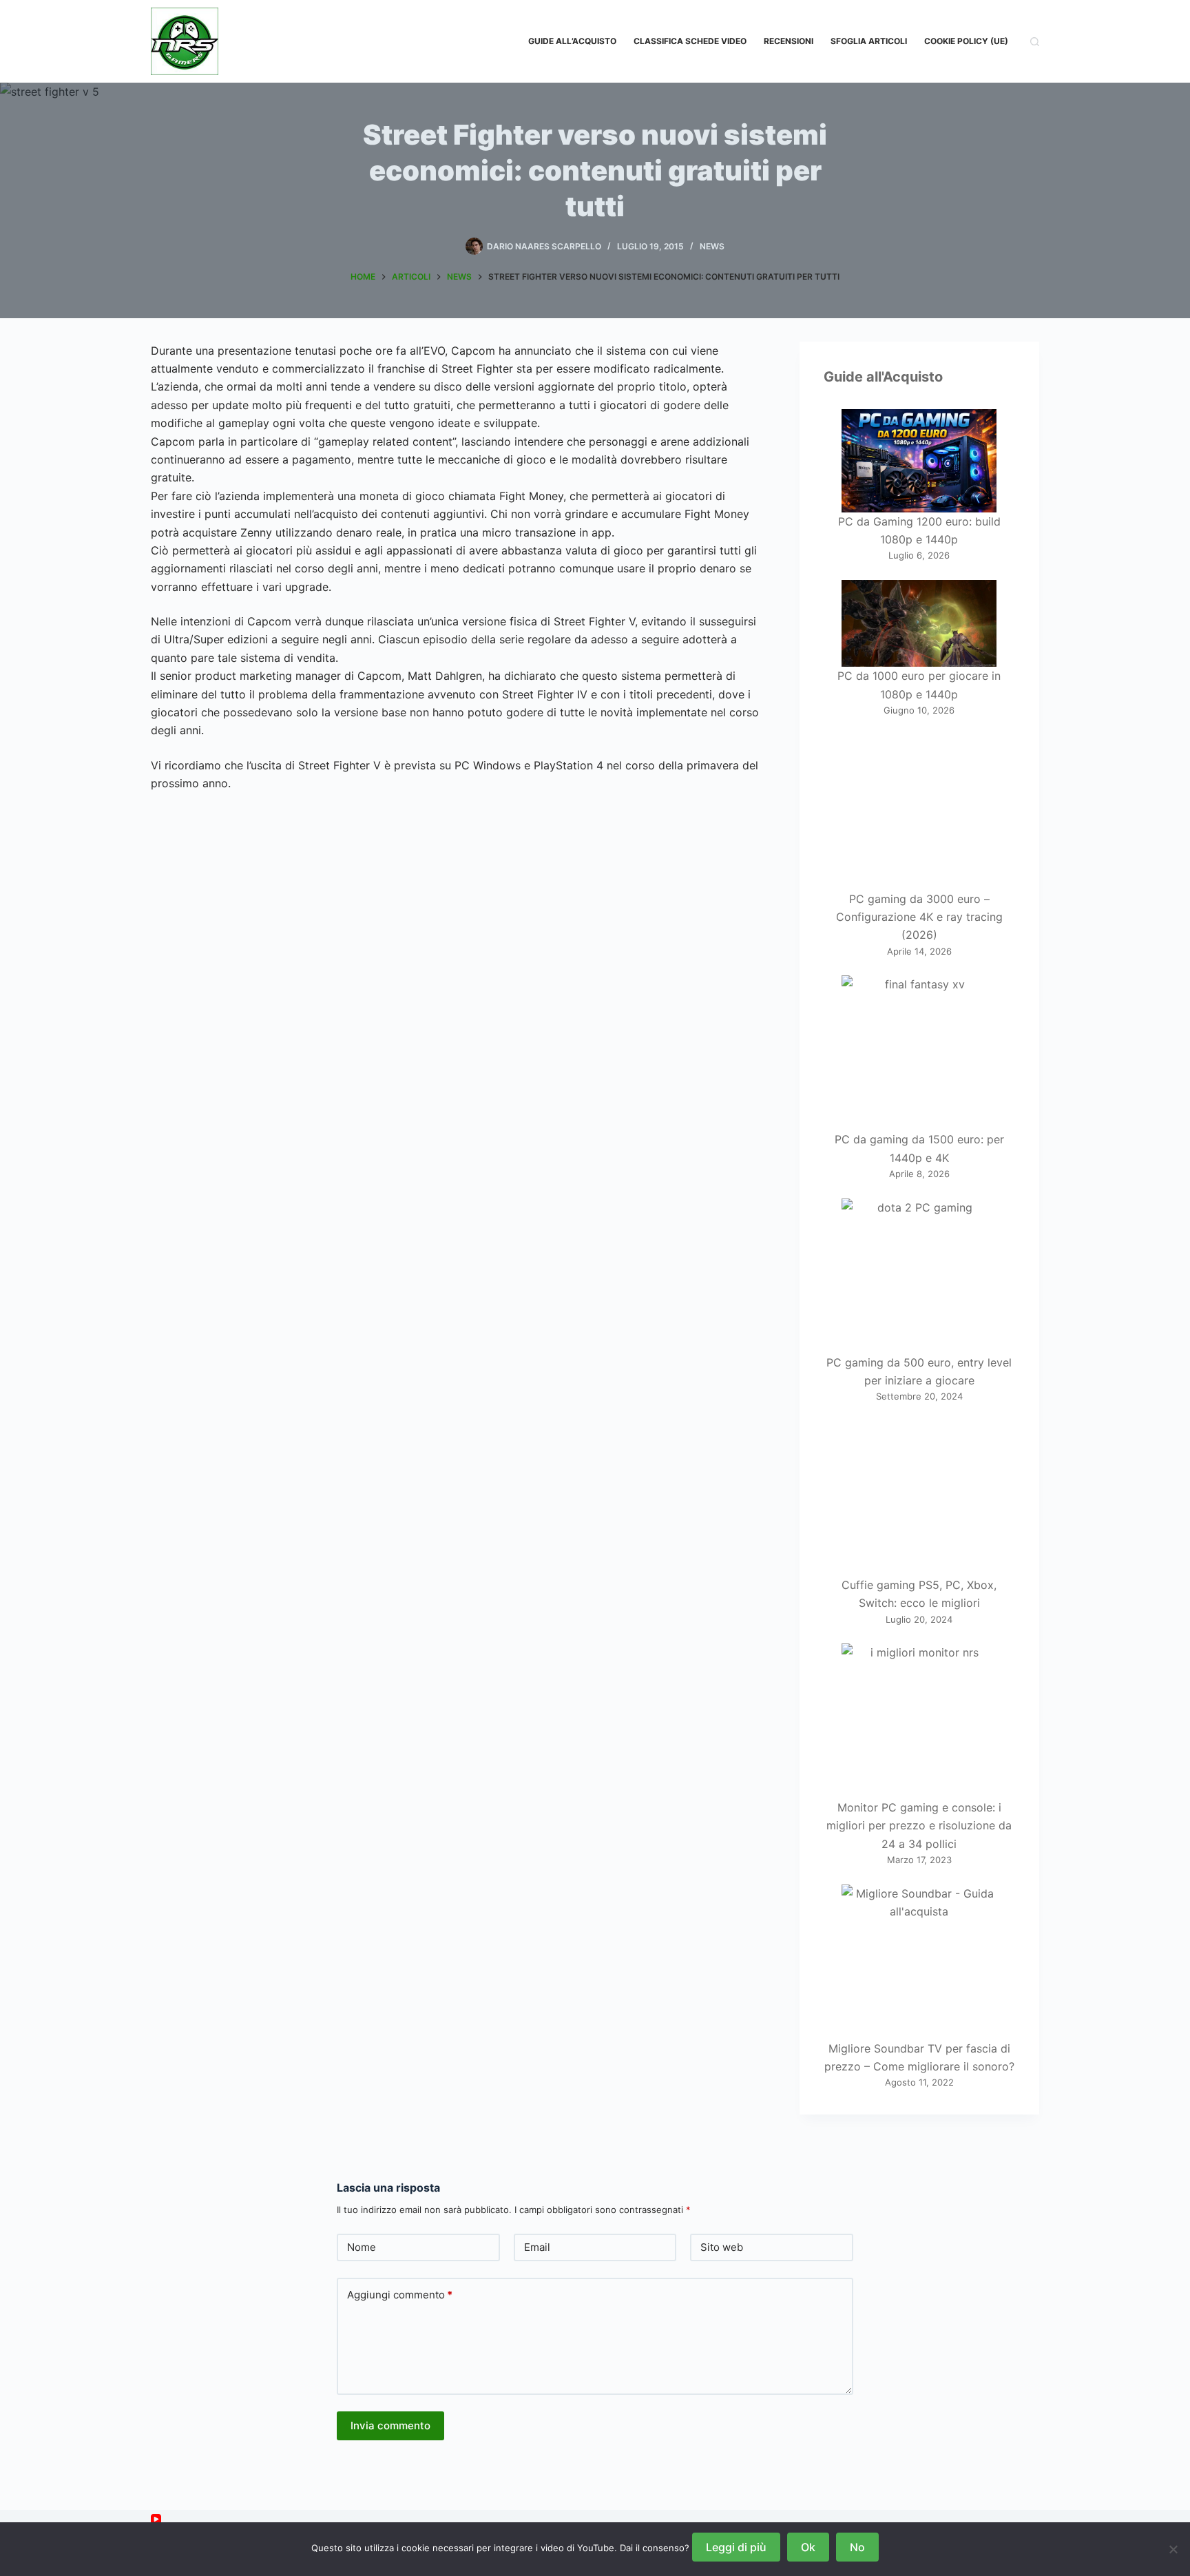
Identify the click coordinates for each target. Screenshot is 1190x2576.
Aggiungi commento (400, 2295)
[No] (1173, 2549)
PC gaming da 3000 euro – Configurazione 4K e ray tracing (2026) (919, 917)
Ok (808, 2547)
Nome (362, 2247)
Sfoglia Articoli (869, 41)
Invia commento (390, 2426)
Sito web (722, 2247)
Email (537, 2247)
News (712, 246)
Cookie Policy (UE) (966, 41)
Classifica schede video (690, 41)
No (857, 2547)
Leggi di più (736, 2547)
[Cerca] (1035, 42)
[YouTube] (156, 2519)
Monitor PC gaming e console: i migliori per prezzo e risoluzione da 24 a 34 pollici (919, 1826)
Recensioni (789, 41)
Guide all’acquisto (572, 41)
